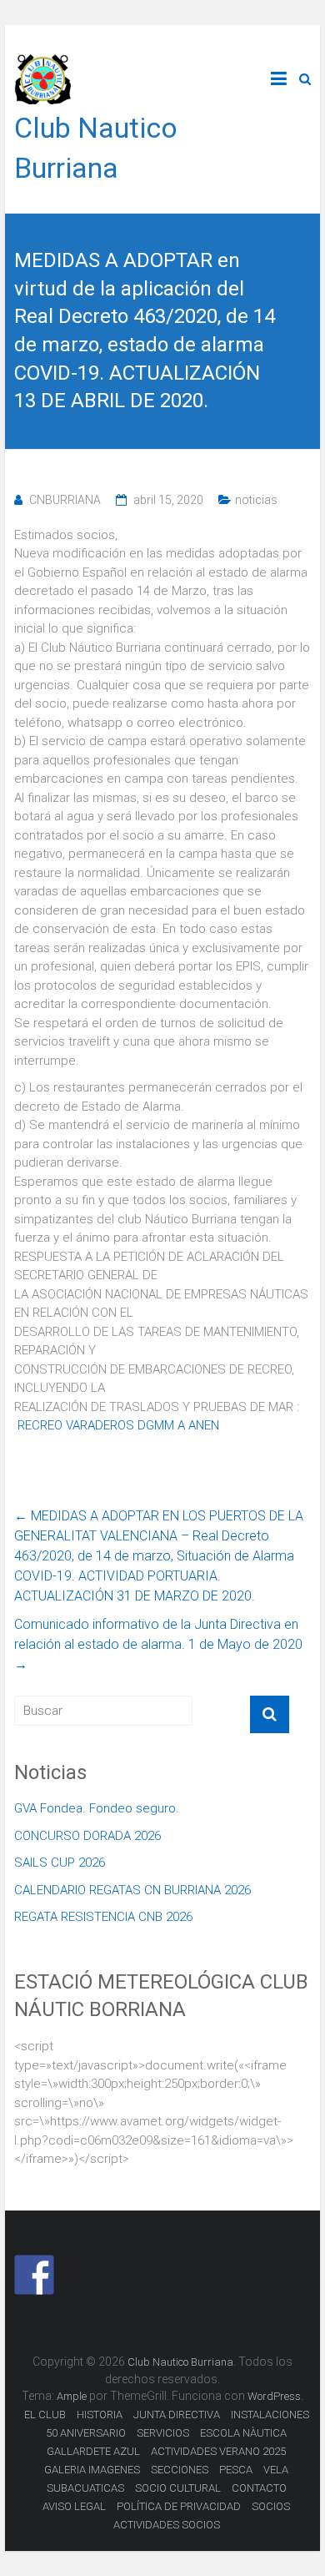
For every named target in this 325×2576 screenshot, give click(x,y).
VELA (276, 2470)
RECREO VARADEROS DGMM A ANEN (118, 1425)
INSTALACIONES (270, 2415)
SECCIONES (180, 2470)
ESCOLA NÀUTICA (243, 2433)
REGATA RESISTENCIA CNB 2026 (103, 1917)
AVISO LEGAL (74, 2506)
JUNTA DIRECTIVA (177, 2415)
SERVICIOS (163, 2433)
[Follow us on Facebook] (34, 2275)
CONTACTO (259, 2488)
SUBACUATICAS (85, 2488)
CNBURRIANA (65, 500)
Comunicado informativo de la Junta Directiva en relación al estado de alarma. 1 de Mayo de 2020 (158, 1644)
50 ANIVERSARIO (86, 2433)
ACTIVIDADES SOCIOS (167, 2525)
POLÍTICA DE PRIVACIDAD (179, 2506)
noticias (256, 500)
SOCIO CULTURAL (178, 2488)
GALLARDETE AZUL (93, 2451)
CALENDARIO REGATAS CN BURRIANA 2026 (132, 1890)
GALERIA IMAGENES (92, 2470)
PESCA (236, 2470)
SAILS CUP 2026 (60, 1863)
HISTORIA (100, 2415)
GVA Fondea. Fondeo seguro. (97, 1808)
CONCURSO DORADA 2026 (87, 1836)
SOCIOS (271, 2506)
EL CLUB (45, 2415)
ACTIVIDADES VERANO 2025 (218, 2451)
